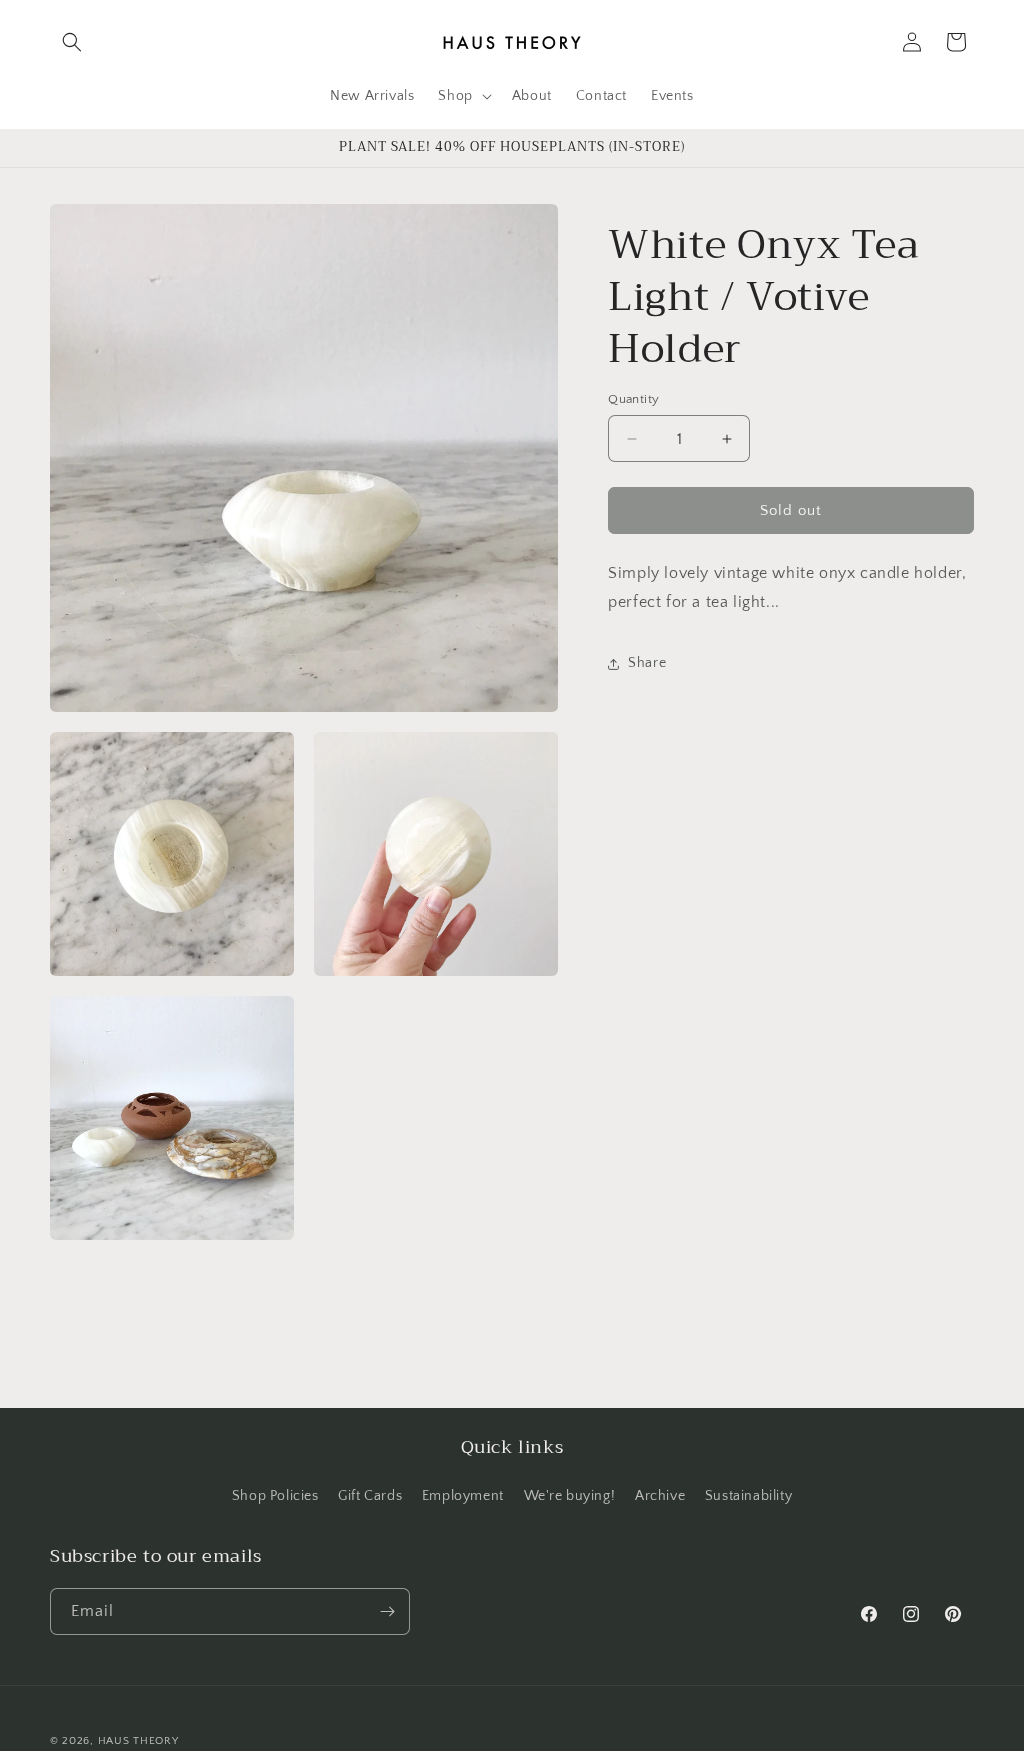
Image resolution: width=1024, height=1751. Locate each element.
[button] (72, 42)
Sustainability (748, 1496)
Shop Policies (275, 1496)
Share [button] (647, 663)
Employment (463, 1496)
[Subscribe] (387, 1611)
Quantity (633, 399)
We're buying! (570, 1496)
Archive (660, 1496)
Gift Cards (370, 1496)
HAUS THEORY (138, 1741)
